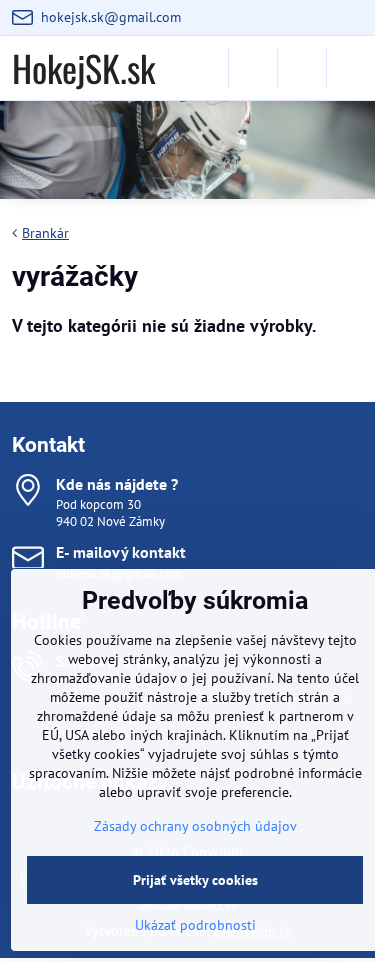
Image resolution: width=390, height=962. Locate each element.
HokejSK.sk (83, 68)
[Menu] (351, 68)
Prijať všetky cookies (195, 880)
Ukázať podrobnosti (195, 925)
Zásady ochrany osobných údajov (195, 826)
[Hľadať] (253, 68)
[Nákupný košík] (302, 68)
